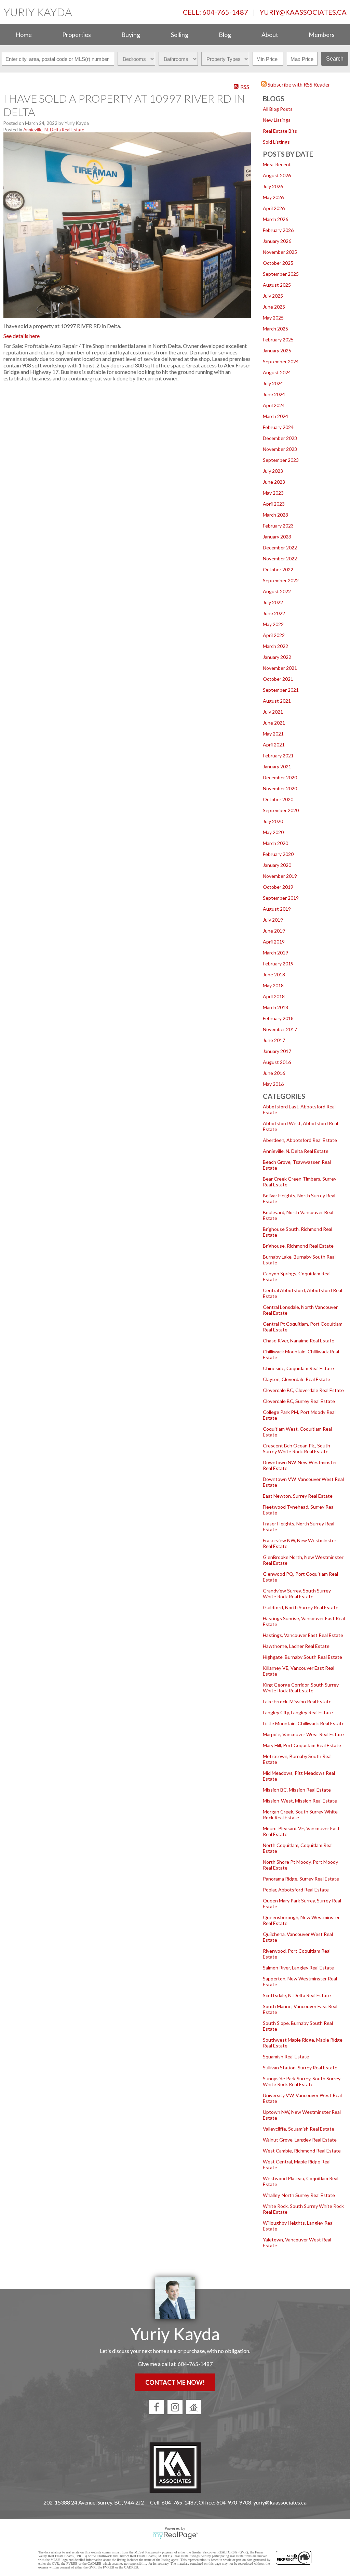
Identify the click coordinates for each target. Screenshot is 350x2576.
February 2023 (278, 526)
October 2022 (278, 569)
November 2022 (280, 558)
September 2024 (281, 361)
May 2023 (273, 493)
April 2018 (274, 996)
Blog (225, 35)
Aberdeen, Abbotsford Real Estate (300, 1140)
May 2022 (273, 624)
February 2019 (278, 964)
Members (322, 35)
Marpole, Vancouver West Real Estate (303, 1734)
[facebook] (157, 2407)
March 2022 (275, 646)
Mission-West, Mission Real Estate (300, 1801)
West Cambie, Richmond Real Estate (302, 2151)
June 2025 (274, 307)
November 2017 (280, 1029)
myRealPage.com (175, 2535)
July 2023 (273, 471)
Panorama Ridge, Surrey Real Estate (301, 1879)
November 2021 (280, 668)
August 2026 (277, 175)
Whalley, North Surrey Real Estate (299, 2195)
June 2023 (274, 482)
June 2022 (274, 613)
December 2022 (280, 548)
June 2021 (274, 723)
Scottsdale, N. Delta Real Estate (297, 1995)
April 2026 (274, 208)
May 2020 (273, 832)
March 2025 (275, 329)
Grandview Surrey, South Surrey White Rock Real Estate (297, 1593)
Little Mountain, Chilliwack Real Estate (304, 1723)
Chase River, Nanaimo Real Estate (299, 1341)
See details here (22, 336)
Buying (131, 35)
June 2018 (274, 974)
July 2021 (273, 712)
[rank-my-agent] (193, 2407)
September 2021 (281, 690)
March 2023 (275, 515)
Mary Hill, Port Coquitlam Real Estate (302, 1745)
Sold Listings (276, 142)
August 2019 (277, 909)
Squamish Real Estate (286, 2057)
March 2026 (275, 219)
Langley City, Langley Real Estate (298, 1712)
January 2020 (277, 865)
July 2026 (273, 186)
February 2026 (278, 230)
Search (335, 59)
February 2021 (278, 756)
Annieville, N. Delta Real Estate (296, 1151)
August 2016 (277, 1062)
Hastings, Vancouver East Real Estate (303, 1635)
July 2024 (273, 383)
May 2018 (273, 985)
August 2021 (277, 701)
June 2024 (274, 394)
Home (24, 35)
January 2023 (277, 537)
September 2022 (281, 580)
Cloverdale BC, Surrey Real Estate (299, 1401)
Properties (77, 35)
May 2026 (273, 197)
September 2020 (281, 810)
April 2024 (274, 405)
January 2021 (277, 766)
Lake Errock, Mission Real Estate (297, 1701)
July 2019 (273, 920)
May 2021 (273, 734)
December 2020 (280, 777)
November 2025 (280, 252)
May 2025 (273, 318)
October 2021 (278, 679)
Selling (180, 35)
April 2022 (274, 635)
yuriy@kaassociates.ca (303, 12)
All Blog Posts (278, 109)
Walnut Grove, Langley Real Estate (300, 2140)
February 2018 (278, 1018)
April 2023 (274, 504)
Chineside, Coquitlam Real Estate (298, 1368)
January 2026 (277, 241)
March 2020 (275, 843)
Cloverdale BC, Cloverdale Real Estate (303, 1390)
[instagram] (175, 2407)
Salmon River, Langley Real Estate (298, 1968)
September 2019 (281, 898)
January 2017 (277, 1051)
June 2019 (274, 931)
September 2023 (281, 460)
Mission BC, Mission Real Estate (297, 1790)
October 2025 (278, 263)
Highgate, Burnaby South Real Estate (302, 1657)
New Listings (277, 120)
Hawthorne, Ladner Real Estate (296, 1646)
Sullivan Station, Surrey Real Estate (300, 2067)
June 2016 (274, 1073)
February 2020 (278, 854)
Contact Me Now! (175, 2382)
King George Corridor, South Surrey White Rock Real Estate (301, 1688)
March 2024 (275, 416)
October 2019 (278, 887)
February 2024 (278, 427)
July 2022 (273, 602)
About (270, 35)
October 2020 (278, 799)
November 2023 (280, 449)
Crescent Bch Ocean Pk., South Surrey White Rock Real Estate (297, 1448)
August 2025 (277, 285)
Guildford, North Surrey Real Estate (301, 1607)
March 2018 (275, 1007)
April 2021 (274, 745)
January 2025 (277, 350)
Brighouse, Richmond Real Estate (298, 1246)
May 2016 (273, 1084)
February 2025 (278, 340)
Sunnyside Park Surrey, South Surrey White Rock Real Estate (302, 2081)
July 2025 (273, 296)
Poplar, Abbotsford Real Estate (296, 1890)
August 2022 (277, 591)
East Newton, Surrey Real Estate (298, 1496)
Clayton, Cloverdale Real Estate (297, 1379)
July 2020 (273, 821)
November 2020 (280, 788)
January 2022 (277, 657)
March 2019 (275, 953)
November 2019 (280, 876)
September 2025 (281, 274)
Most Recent (277, 164)
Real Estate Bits (280, 131)
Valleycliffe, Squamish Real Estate (299, 2129)
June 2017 (274, 1040)
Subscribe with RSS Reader (298, 84)
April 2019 (274, 942)
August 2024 (277, 372)
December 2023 (280, 438)
